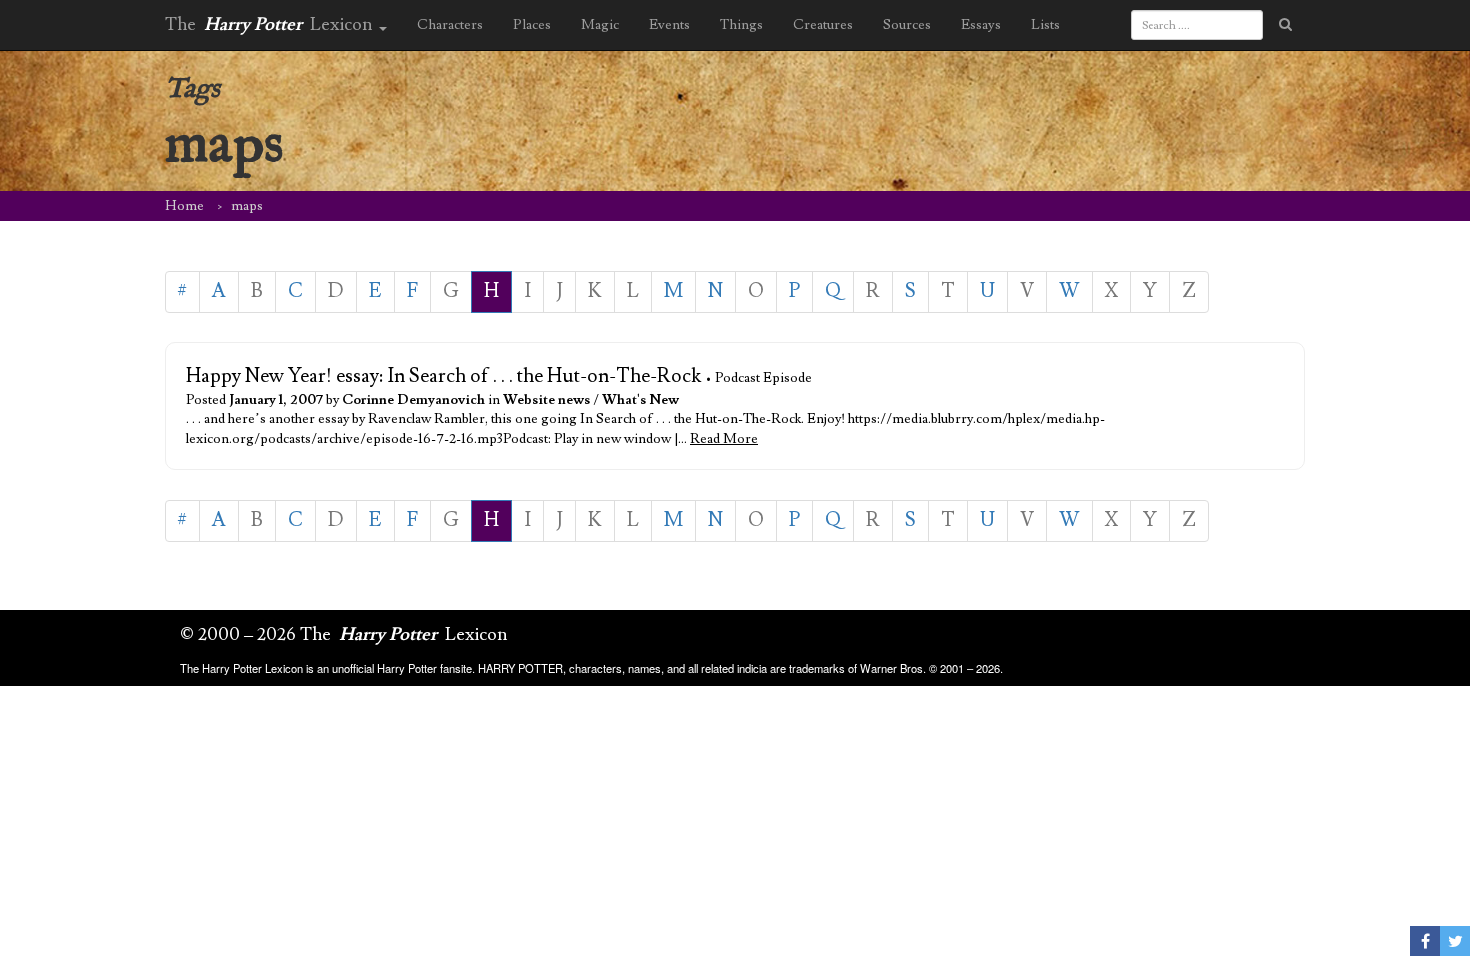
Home (184, 206)
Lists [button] (1045, 25)
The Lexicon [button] (271, 24)
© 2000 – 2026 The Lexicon (344, 634)
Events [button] (669, 25)
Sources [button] (907, 25)
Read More (724, 439)
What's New (640, 400)
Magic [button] (600, 25)
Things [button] (741, 25)
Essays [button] (981, 25)
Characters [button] (450, 25)
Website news (546, 400)
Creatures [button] (823, 25)
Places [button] (532, 25)
